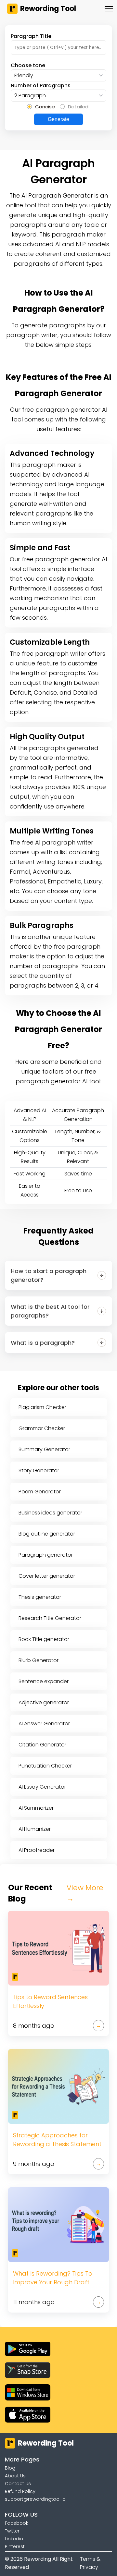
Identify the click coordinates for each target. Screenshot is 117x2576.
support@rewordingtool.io (35, 2499)
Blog (10, 2468)
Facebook (17, 2523)
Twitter (12, 2531)
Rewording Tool (48, 9)
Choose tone (28, 65)
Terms (88, 2559)
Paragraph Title (31, 36)
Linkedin (14, 2539)
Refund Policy (20, 2491)
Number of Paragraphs (41, 85)
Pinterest (15, 2546)
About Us (15, 2476)
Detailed (78, 107)
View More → (85, 1893)
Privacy (89, 2567)
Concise (45, 107)
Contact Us (18, 2484)
